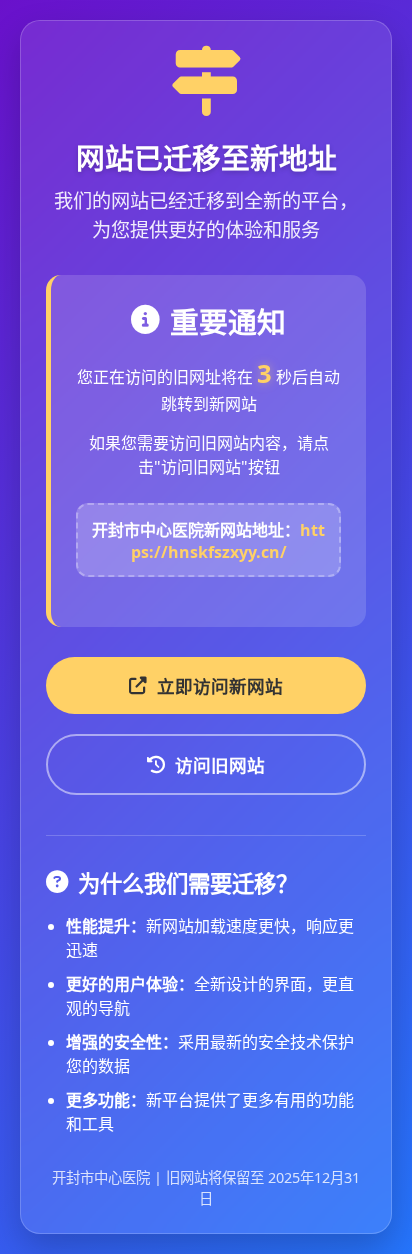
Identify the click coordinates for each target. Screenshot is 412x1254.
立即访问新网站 (220, 686)
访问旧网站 (220, 765)
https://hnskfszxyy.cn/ (228, 541)
